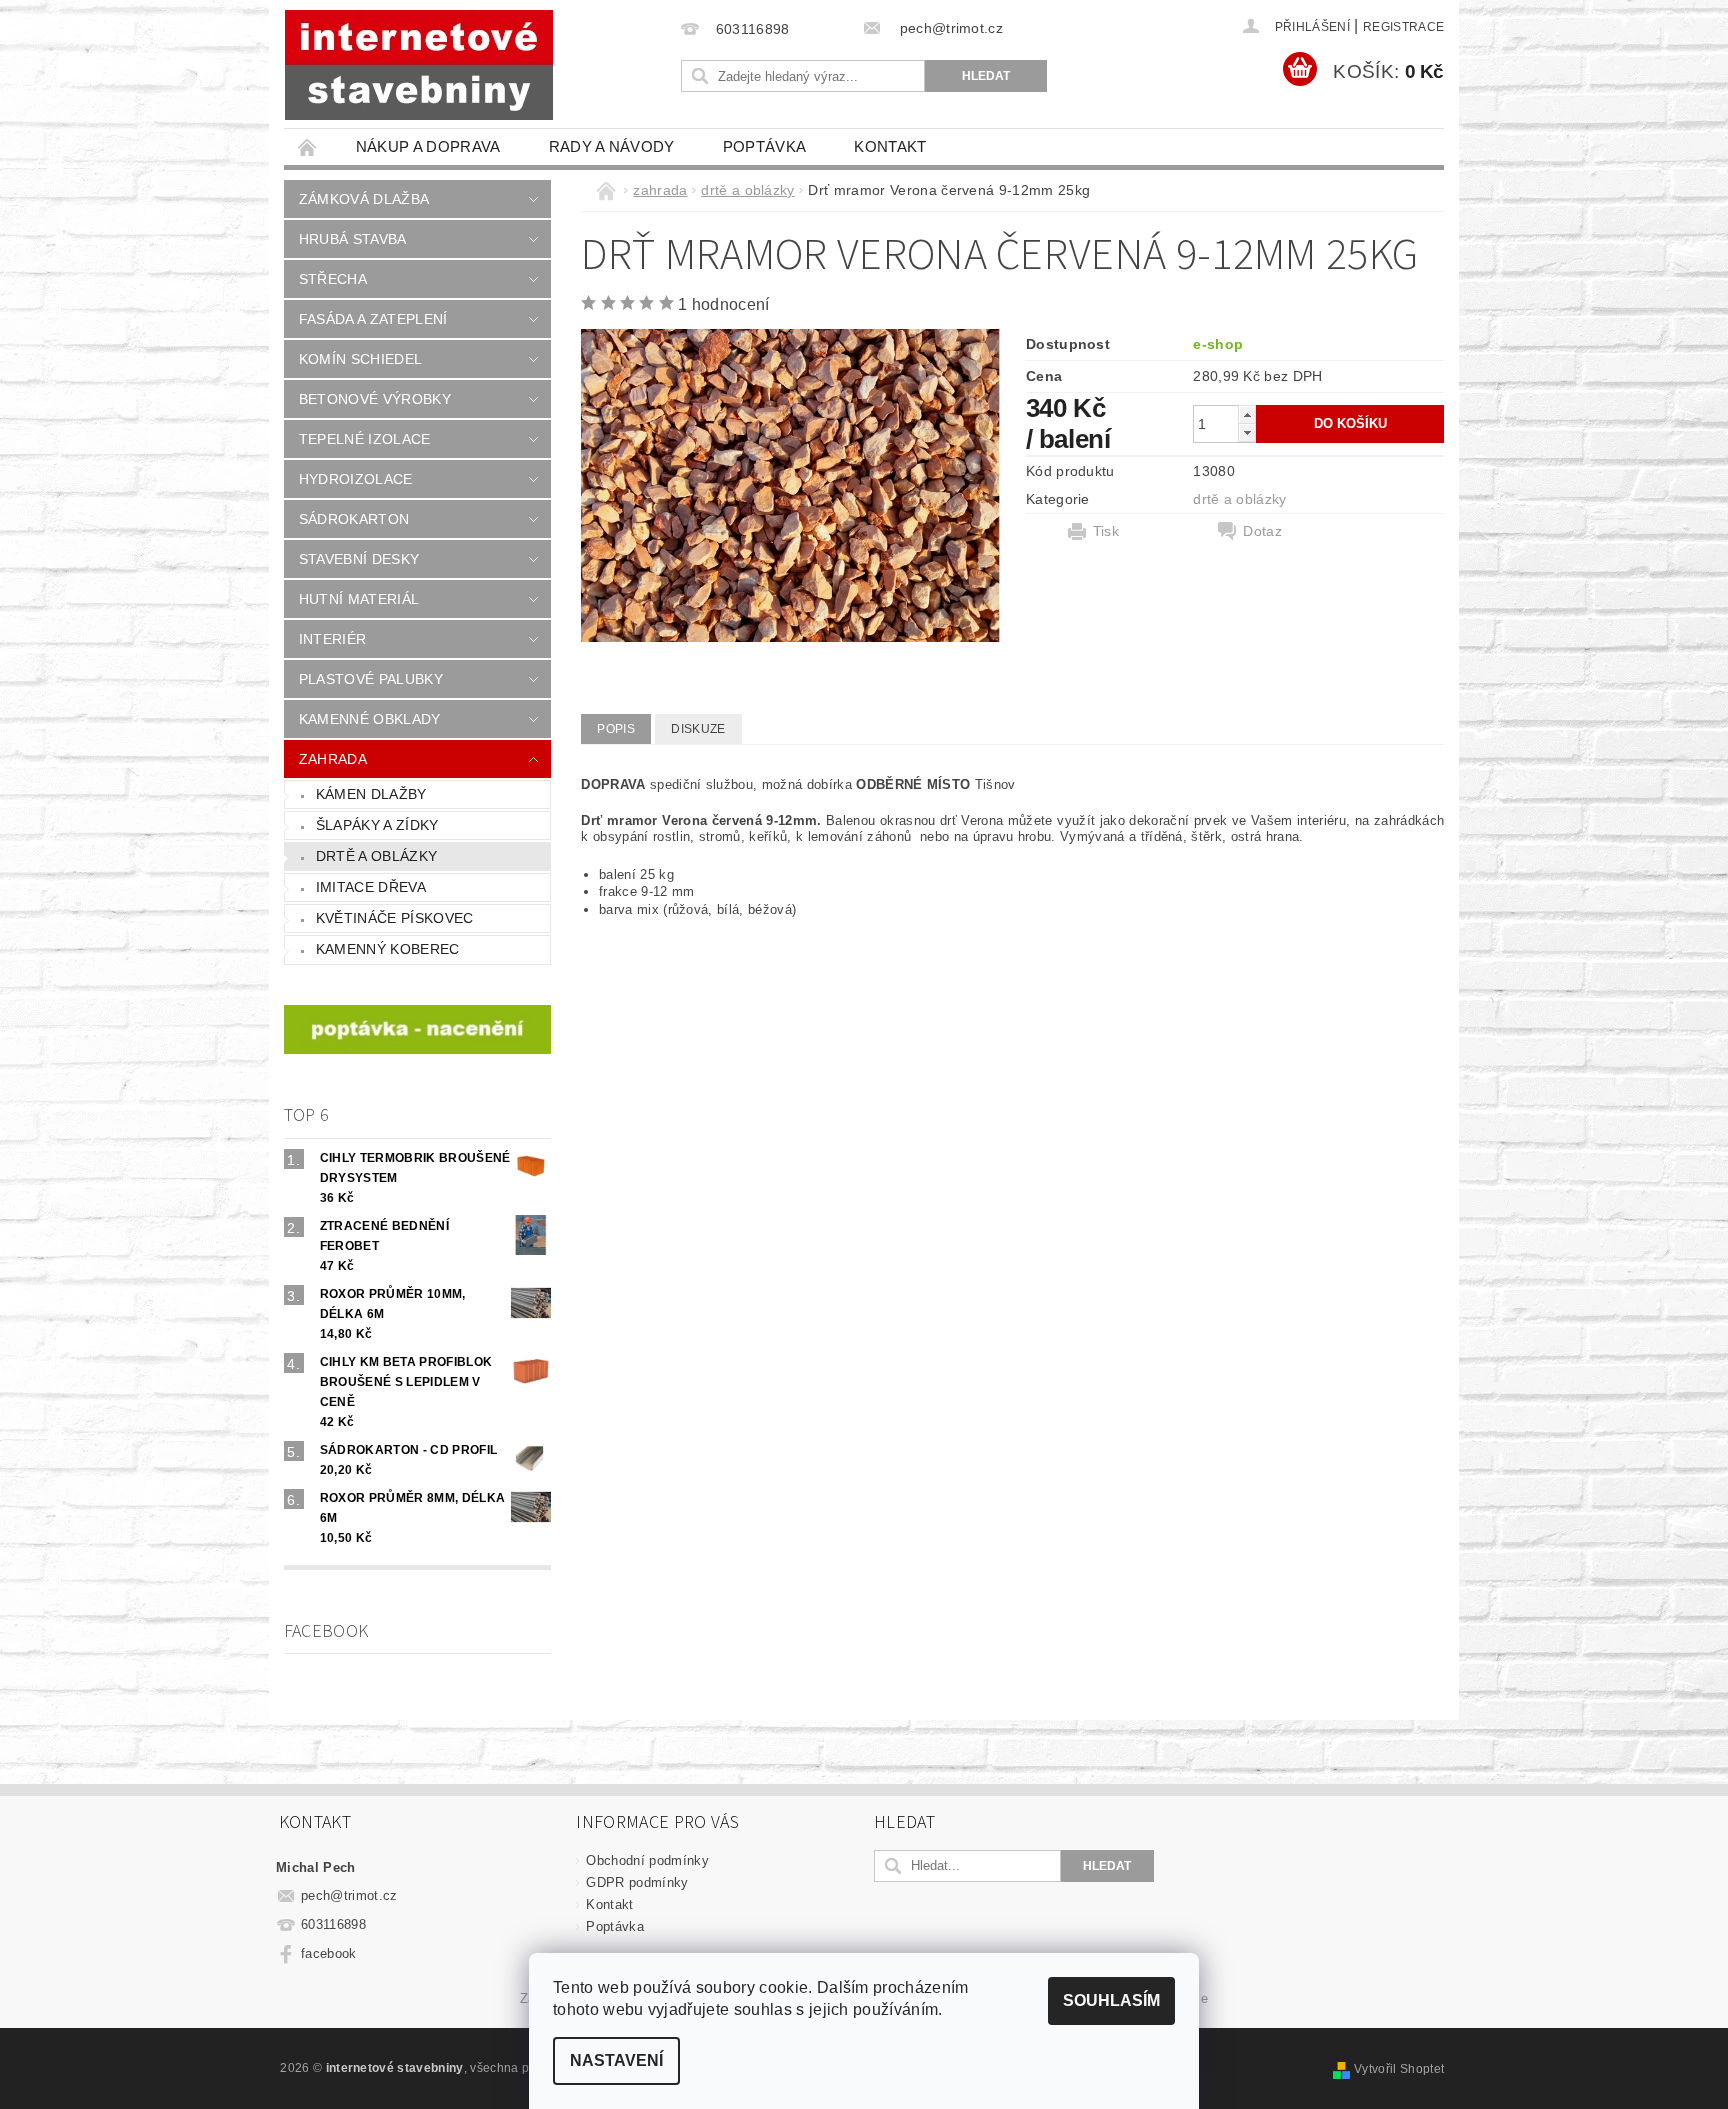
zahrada (333, 759)
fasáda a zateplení (373, 319)
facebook (329, 1953)
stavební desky (359, 559)
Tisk (1106, 531)
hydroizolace (356, 479)
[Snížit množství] (1247, 432)
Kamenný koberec (388, 949)
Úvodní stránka (308, 146)
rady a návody (612, 146)
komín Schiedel (360, 359)
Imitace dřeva (371, 887)
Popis (616, 729)
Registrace (1403, 27)
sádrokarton (354, 519)
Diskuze (698, 729)
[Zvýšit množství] (1247, 414)
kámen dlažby (371, 794)
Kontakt (890, 146)
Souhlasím (1111, 2000)
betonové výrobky (375, 399)
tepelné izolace (365, 439)
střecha (333, 279)
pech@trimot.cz (349, 1895)
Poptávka (765, 146)
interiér (333, 639)
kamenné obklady (370, 719)
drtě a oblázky (376, 856)
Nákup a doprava (428, 146)
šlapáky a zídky (377, 825)
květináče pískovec (395, 918)
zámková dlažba (364, 199)
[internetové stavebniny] (419, 65)
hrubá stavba (353, 239)
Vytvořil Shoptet (1399, 2069)
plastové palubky (371, 679)
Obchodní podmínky (647, 1860)
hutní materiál (359, 599)
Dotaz (1262, 531)
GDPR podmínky (637, 1882)
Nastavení (616, 2060)
